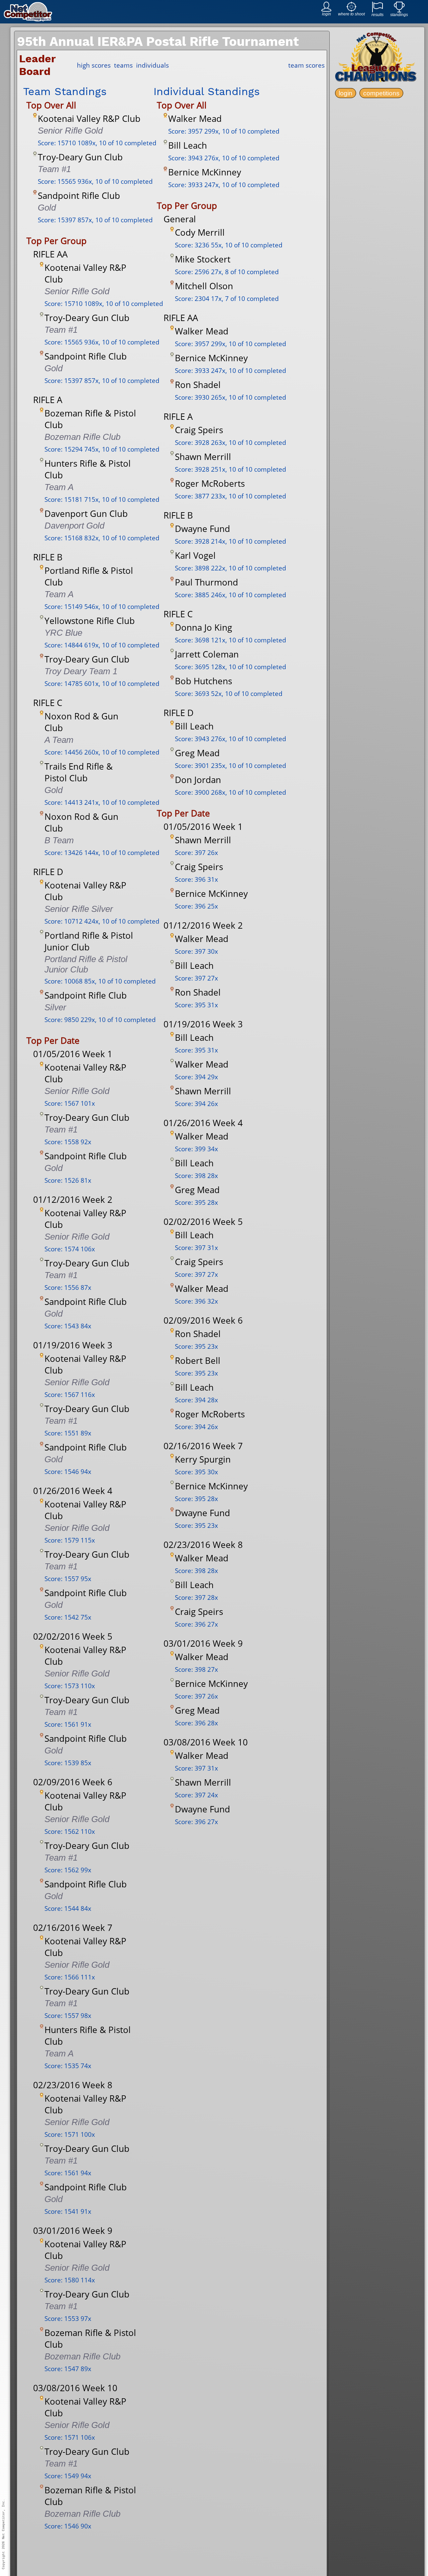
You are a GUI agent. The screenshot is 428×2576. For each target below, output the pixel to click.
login (346, 93)
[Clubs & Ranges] (351, 10)
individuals (152, 65)
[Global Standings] (399, 11)
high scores (94, 65)
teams (123, 65)
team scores (306, 65)
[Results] (378, 11)
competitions (381, 93)
